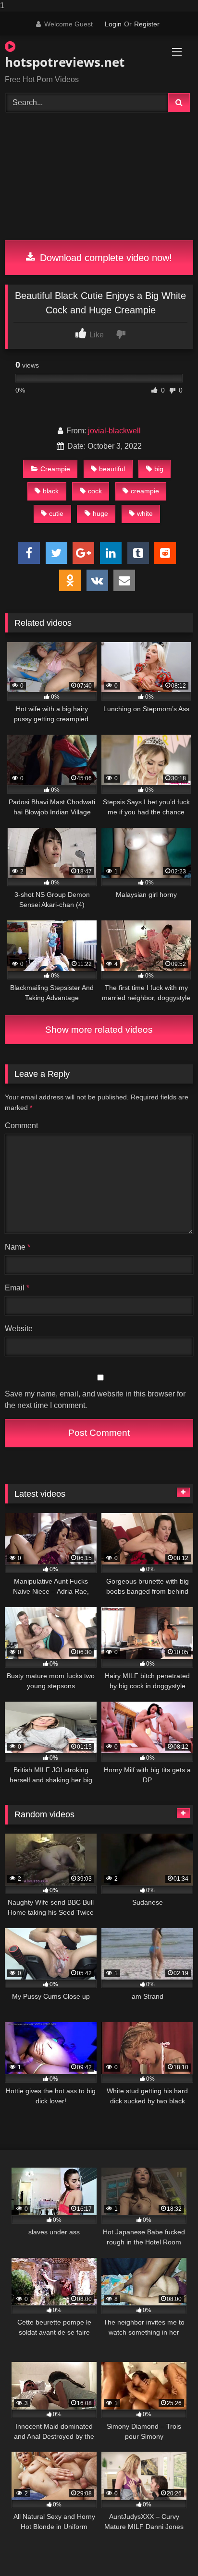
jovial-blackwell (114, 431)
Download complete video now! (105, 258)
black (51, 491)
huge (100, 513)
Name (18, 1247)
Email (17, 1288)
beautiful (112, 469)
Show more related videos (99, 1030)
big (159, 469)
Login (113, 24)
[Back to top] (168, 2549)
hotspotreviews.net (65, 62)
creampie (145, 491)
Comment (21, 1126)
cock (95, 491)
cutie (56, 513)
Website (19, 1329)
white (145, 513)
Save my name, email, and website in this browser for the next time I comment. (95, 1400)
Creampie (55, 469)
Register (147, 24)
